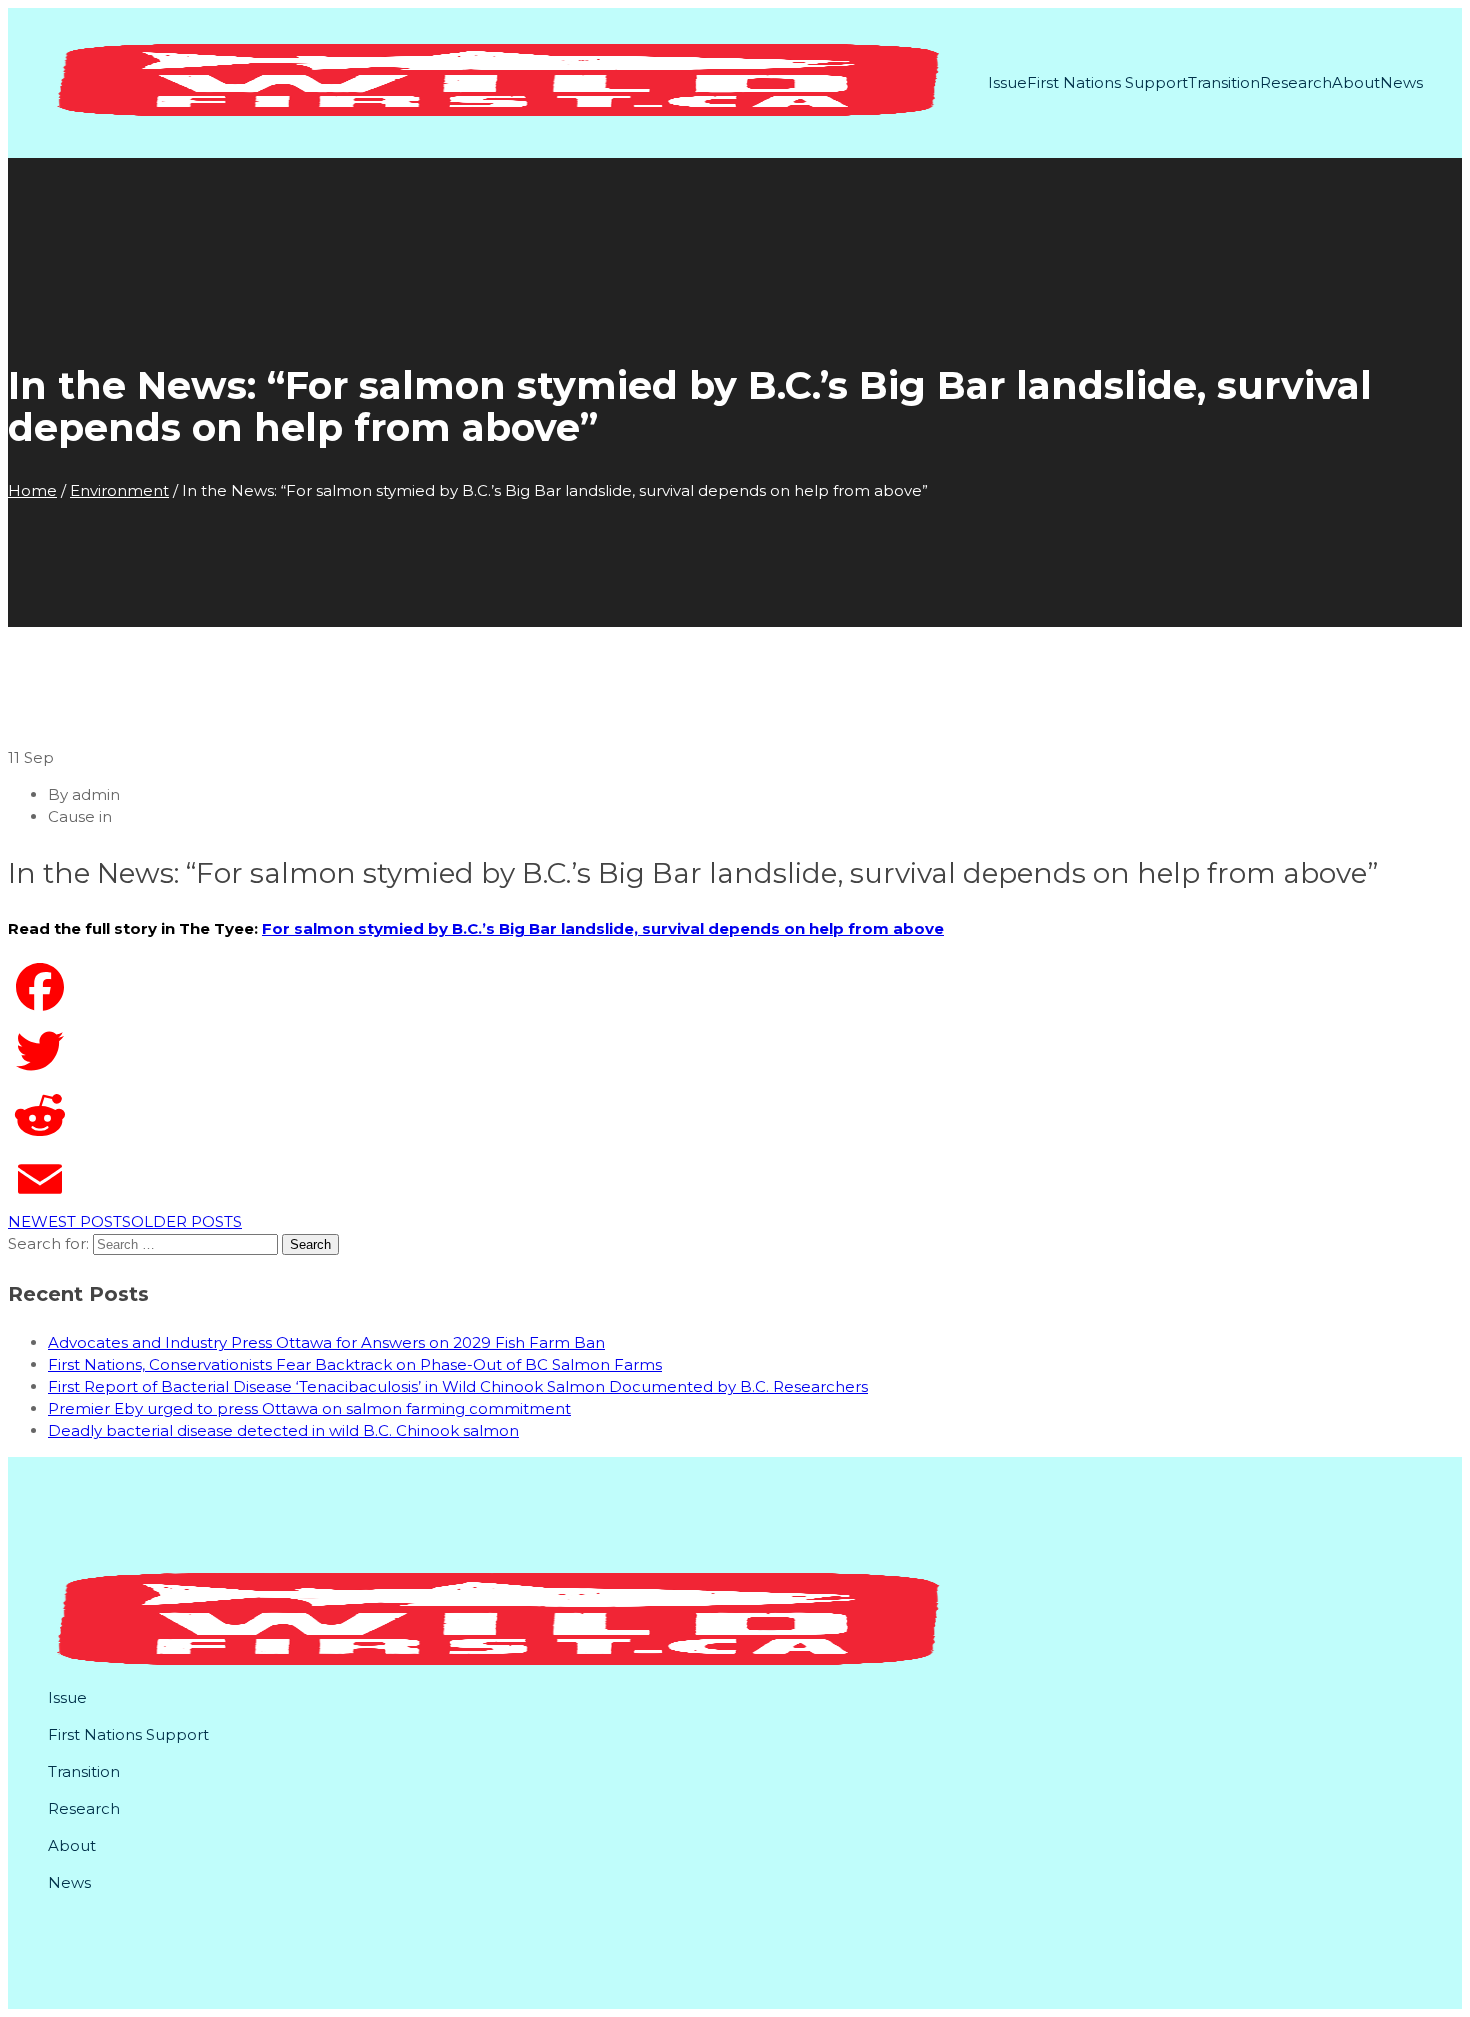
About (1356, 82)
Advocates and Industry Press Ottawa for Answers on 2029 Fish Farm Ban (326, 1342)
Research (1296, 82)
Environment (119, 490)
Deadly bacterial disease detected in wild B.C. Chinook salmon (283, 1430)
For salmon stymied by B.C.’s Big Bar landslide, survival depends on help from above (603, 928)
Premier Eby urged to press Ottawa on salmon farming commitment (309, 1408)
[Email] (735, 1179)
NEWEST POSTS (69, 1221)
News (1401, 82)
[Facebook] (735, 987)
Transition (1224, 82)
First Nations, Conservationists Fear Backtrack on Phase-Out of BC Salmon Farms (355, 1364)
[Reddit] (735, 1115)
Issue (1007, 82)
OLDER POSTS (186, 1221)
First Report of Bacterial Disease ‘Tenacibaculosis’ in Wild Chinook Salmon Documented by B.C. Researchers (458, 1386)
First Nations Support (1107, 82)
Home (32, 490)
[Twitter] (735, 1051)
